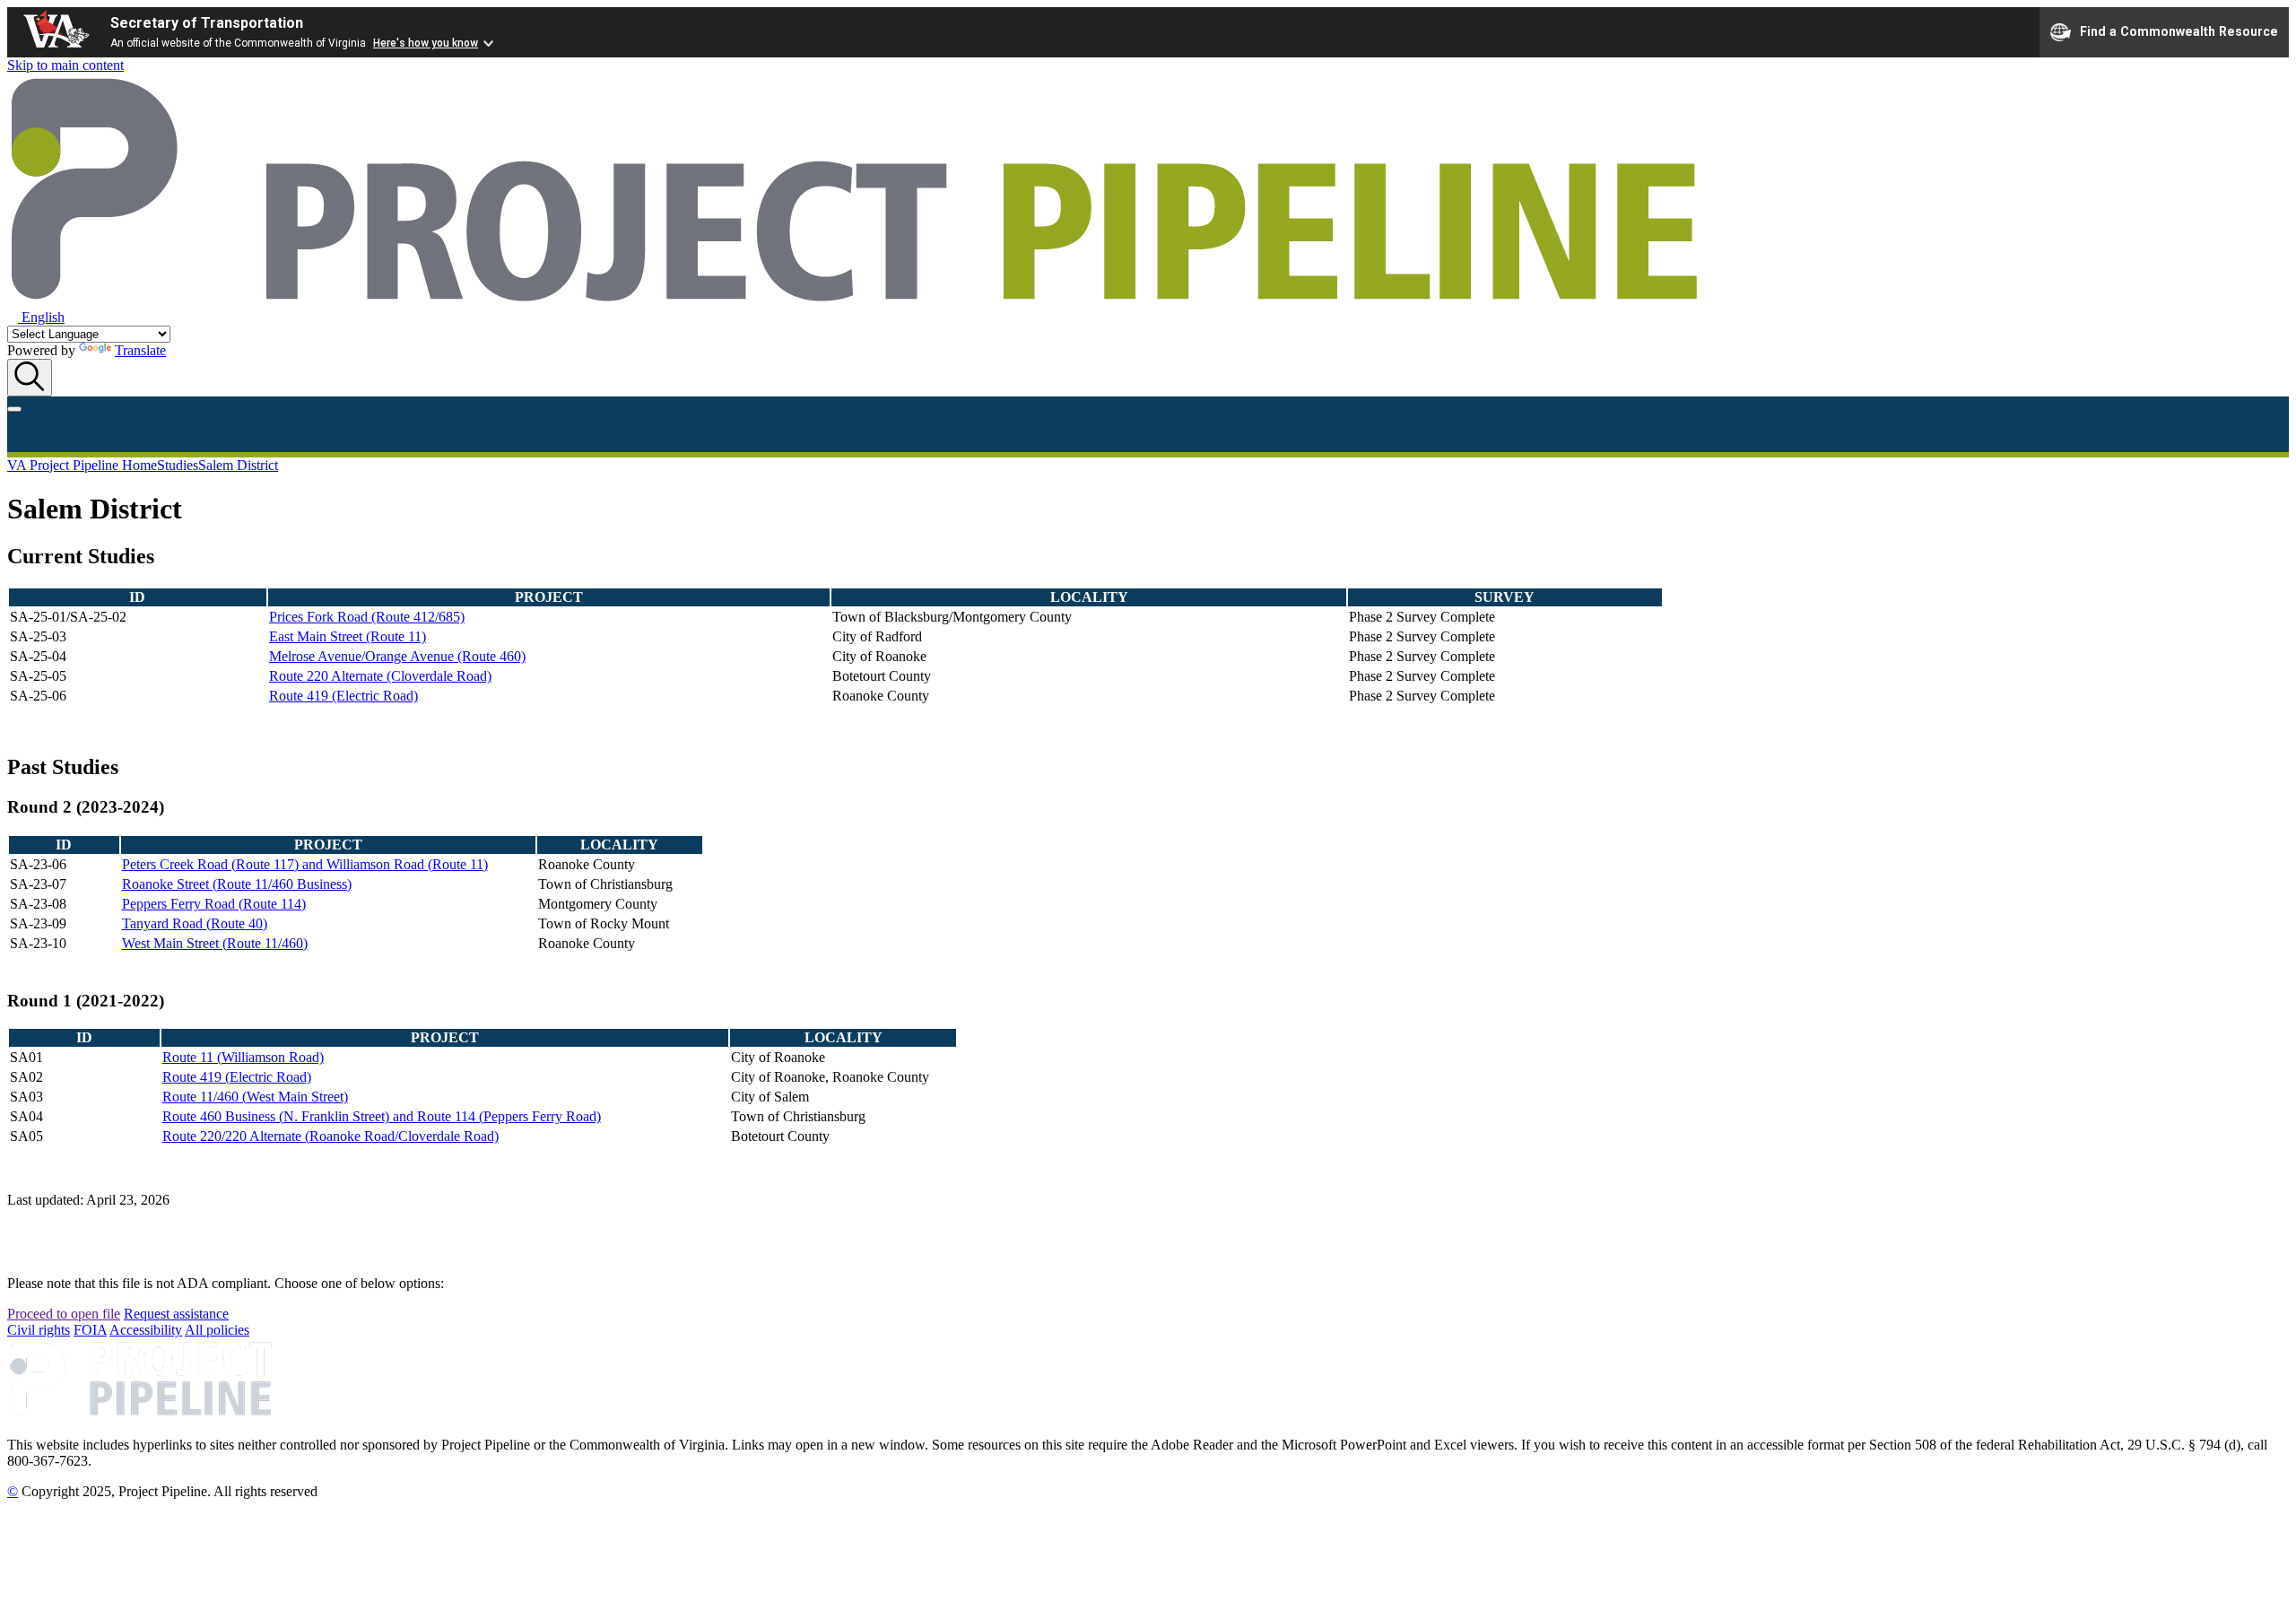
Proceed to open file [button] (64, 1314)
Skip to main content (65, 65)
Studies (178, 465)
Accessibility (146, 1330)
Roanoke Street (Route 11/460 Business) (237, 884)
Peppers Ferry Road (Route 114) (214, 904)
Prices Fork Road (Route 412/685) (367, 617)
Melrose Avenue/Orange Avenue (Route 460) (397, 656)
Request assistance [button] (176, 1314)
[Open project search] (30, 378)
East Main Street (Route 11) (348, 636)
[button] (36, 317)
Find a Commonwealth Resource (2179, 30)
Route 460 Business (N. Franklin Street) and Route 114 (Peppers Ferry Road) (382, 1116)
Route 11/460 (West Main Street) (255, 1097)
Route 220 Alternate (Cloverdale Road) (380, 676)
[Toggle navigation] (14, 409)
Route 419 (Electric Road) (344, 696)
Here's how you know (426, 43)
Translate (140, 350)
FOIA (90, 1330)
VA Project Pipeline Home (82, 465)
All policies (217, 1330)
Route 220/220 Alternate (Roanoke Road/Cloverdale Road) (330, 1136)
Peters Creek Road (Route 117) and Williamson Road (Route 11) (305, 864)
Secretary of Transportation (207, 23)
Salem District (238, 465)
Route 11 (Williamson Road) (243, 1057)
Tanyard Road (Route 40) (195, 923)
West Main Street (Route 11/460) (215, 943)
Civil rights (39, 1330)
